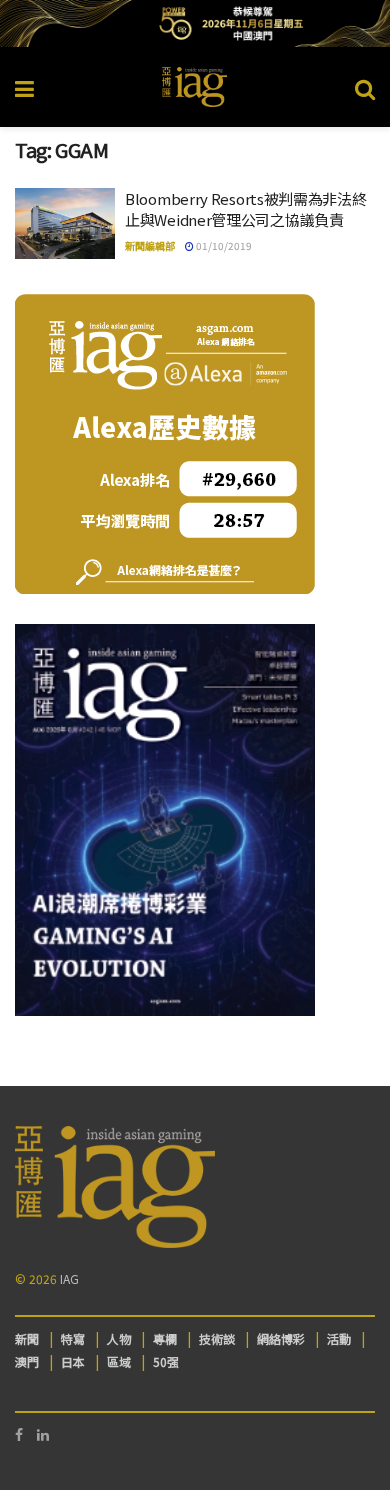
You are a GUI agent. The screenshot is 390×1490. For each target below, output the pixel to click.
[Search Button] (365, 87)
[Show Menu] (24, 87)
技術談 (217, 1338)
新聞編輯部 (150, 245)
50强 (166, 1361)
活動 (339, 1338)
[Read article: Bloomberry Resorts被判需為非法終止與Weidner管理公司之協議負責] (65, 224)
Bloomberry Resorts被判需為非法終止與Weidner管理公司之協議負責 (246, 209)
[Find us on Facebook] (19, 1434)
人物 (119, 1338)
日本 (73, 1361)
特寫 (73, 1338)
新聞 (27, 1338)
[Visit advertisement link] (195, 23)
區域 (119, 1361)
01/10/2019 (223, 245)
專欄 (165, 1338)
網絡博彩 (281, 1338)
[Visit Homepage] (195, 87)
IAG (69, 1278)
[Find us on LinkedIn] (43, 1434)
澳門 (27, 1361)
